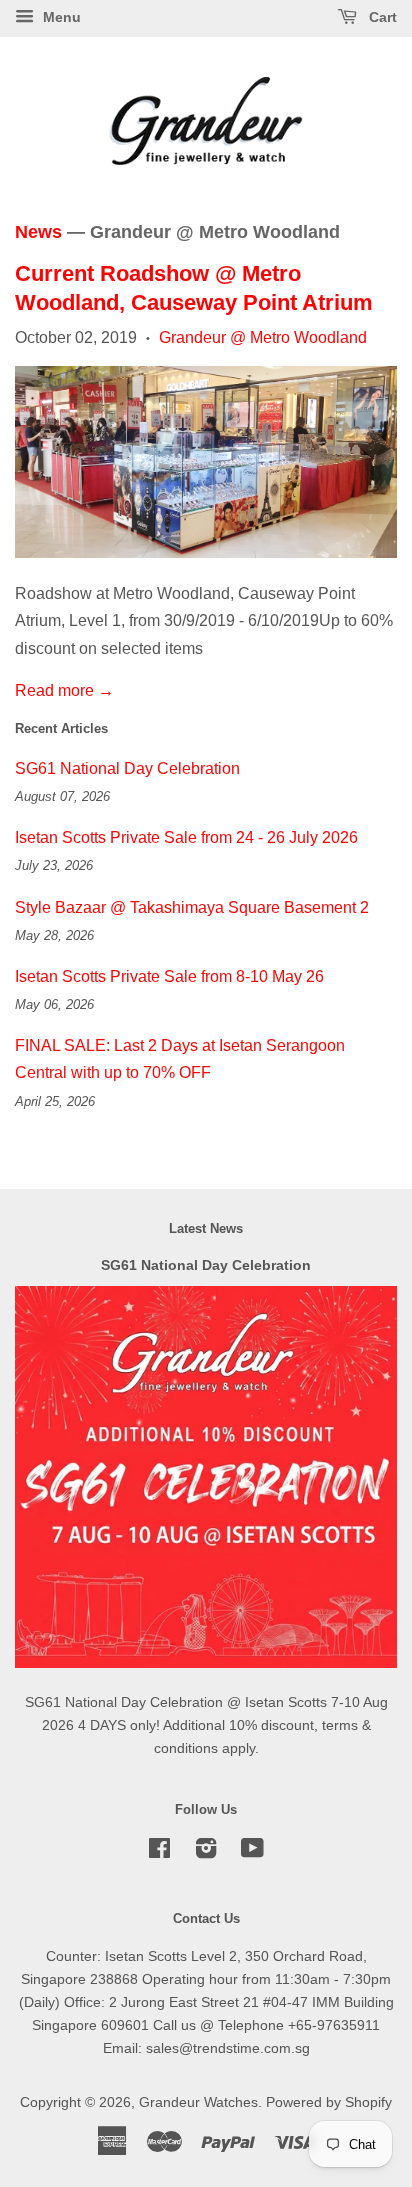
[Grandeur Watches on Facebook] (159, 1852)
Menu (60, 17)
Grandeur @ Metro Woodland (263, 337)
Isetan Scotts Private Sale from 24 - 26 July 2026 (186, 837)
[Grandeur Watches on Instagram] (206, 1852)
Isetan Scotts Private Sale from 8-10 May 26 (169, 976)
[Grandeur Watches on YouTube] (252, 1852)
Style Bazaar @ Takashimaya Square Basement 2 (192, 907)
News (38, 232)
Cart (381, 17)
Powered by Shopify (329, 2102)
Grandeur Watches (198, 2102)
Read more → (64, 690)
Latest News (206, 1228)
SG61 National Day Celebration (127, 768)
